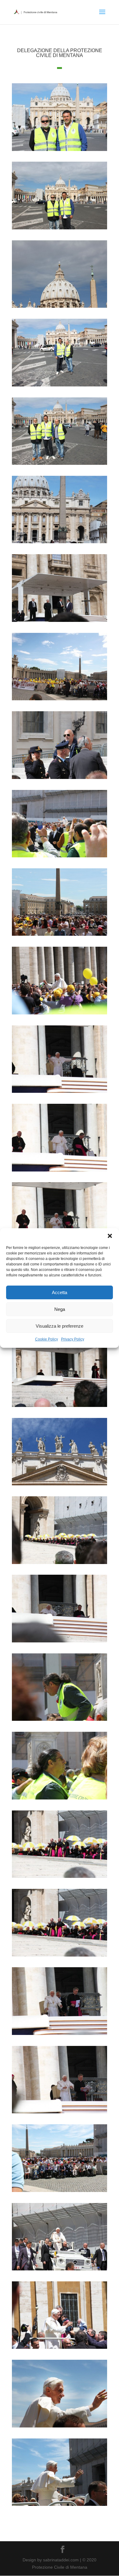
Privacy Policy (73, 1339)
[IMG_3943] (60, 1642)
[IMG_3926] (60, 1171)
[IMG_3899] (60, 622)
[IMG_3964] (60, 2192)
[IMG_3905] (60, 779)
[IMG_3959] (60, 2035)
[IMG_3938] (60, 1485)
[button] (110, 1236)
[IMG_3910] (60, 936)
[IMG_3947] (60, 1878)
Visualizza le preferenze (60, 1326)
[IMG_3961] (60, 2113)
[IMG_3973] (60, 2349)
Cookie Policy (47, 1339)
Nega (60, 1309)
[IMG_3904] (60, 700)
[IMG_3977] (60, 2427)
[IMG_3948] (60, 1957)
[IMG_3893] (60, 229)
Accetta (60, 1292)
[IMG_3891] (60, 151)
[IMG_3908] (60, 857)
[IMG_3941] (60, 1564)
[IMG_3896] (60, 465)
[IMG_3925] (60, 1093)
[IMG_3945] (60, 1721)
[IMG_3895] (60, 386)
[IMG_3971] (60, 2270)
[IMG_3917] (60, 1014)
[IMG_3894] (60, 308)
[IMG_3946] (60, 1799)
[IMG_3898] (60, 543)
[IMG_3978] (60, 2506)
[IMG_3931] (60, 1407)
